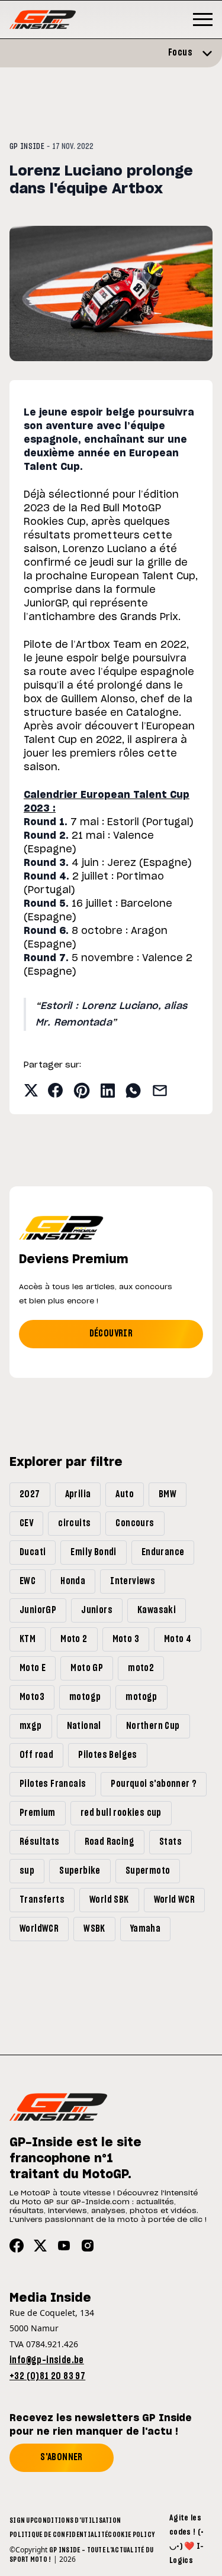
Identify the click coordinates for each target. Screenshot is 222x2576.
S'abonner (62, 2457)
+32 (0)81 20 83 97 (47, 2376)
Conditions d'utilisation (77, 2520)
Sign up (22, 2520)
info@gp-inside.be (47, 2360)
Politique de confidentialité (59, 2535)
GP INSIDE (27, 147)
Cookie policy (131, 2535)
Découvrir (111, 1334)
